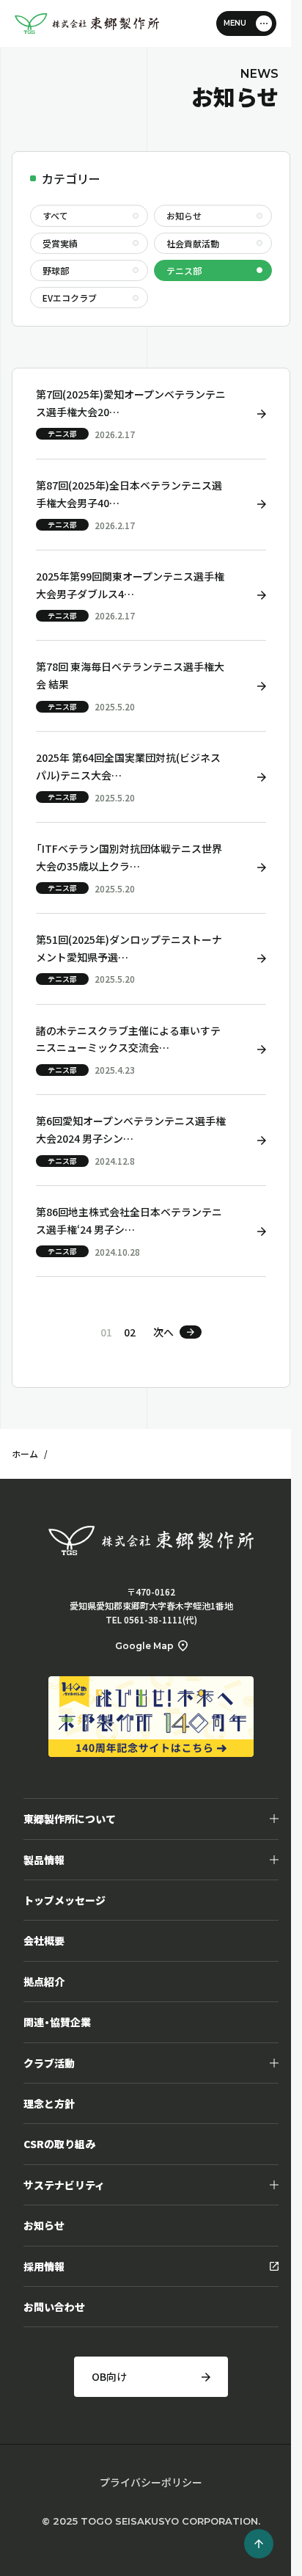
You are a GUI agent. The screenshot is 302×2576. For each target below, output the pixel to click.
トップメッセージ (65, 1900)
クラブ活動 (49, 2063)
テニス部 (184, 270)
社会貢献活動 (193, 243)
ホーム (25, 1453)
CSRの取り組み (59, 2144)
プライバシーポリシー (151, 2482)
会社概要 (44, 1940)
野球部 (56, 270)
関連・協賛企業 (57, 2022)
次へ (163, 1332)
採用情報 (44, 2266)
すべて (55, 215)
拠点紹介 (44, 1982)
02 (130, 1332)
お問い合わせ (54, 2307)
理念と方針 (49, 2103)
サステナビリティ (64, 2185)
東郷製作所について (70, 1819)
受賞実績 (60, 243)
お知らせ (184, 215)
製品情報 (44, 1860)
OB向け (109, 2376)
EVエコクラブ (70, 298)
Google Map (144, 1646)
